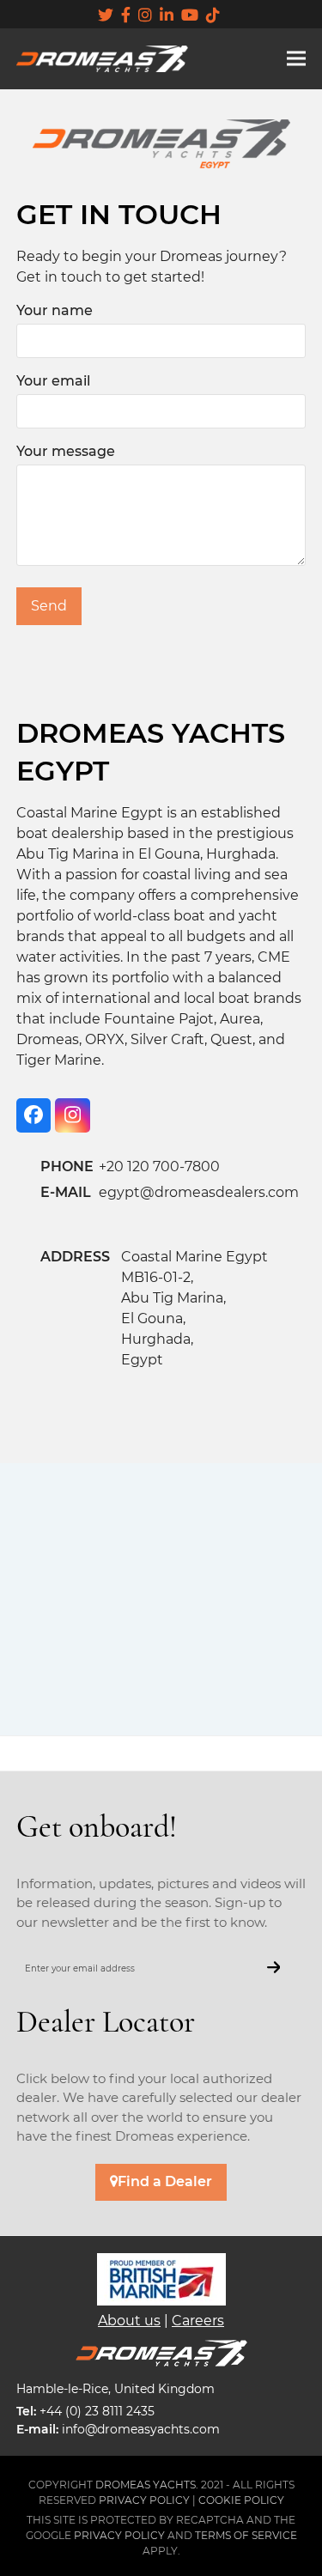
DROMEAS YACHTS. (147, 2485)
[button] (296, 59)
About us (129, 2321)
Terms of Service (246, 2535)
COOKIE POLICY (241, 2500)
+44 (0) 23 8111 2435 (97, 2411)
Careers (198, 2321)
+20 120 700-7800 (159, 1166)
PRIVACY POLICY (144, 2500)
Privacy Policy (119, 2535)
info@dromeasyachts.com (141, 2429)
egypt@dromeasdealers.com (199, 1192)
